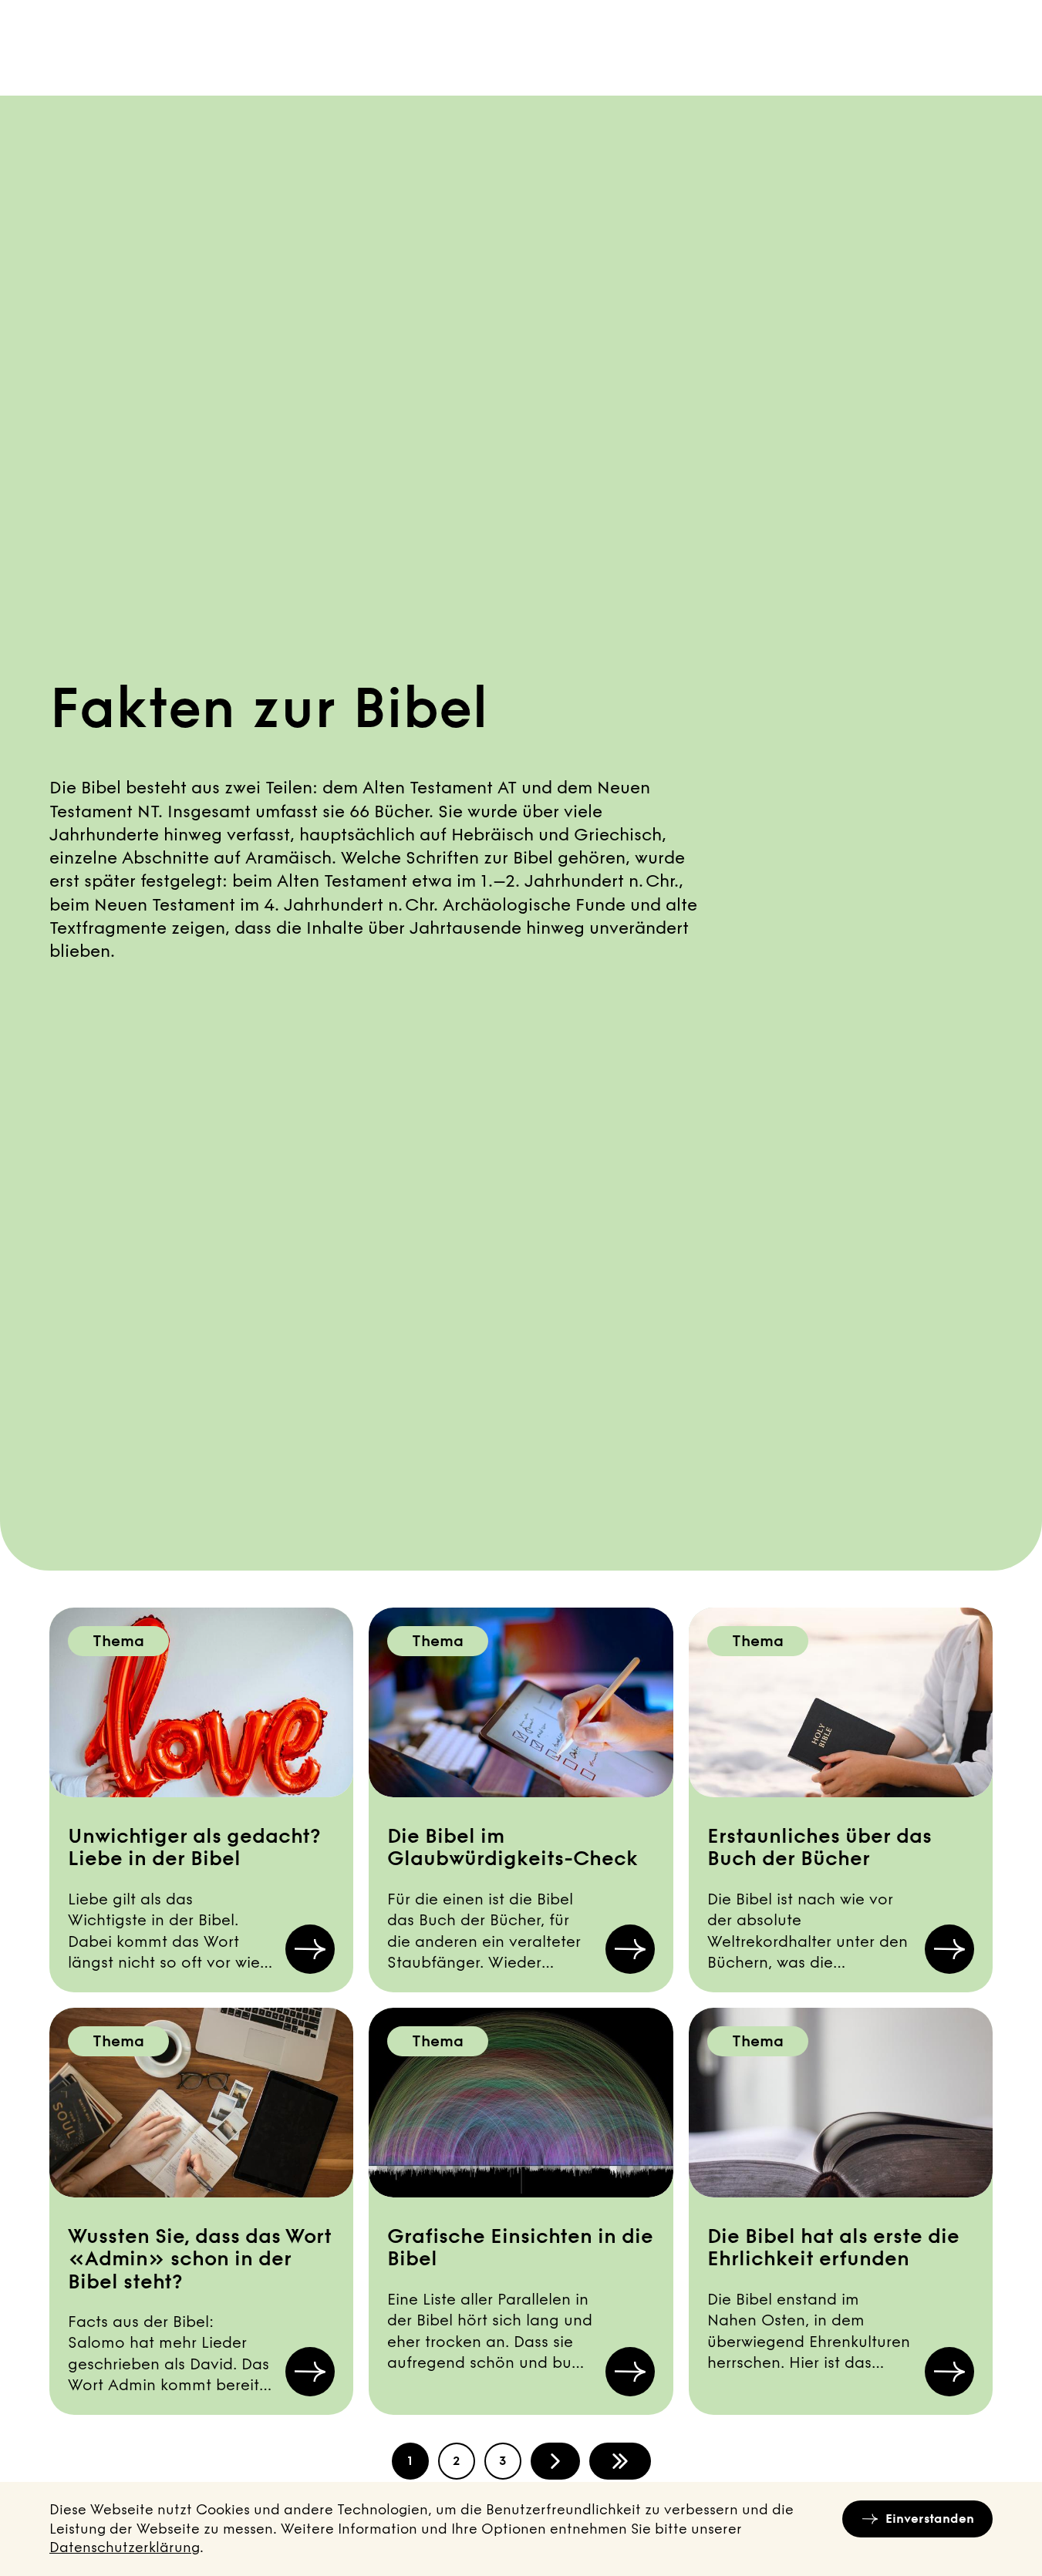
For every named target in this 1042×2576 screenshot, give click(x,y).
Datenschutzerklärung (125, 2547)
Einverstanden (930, 2519)
